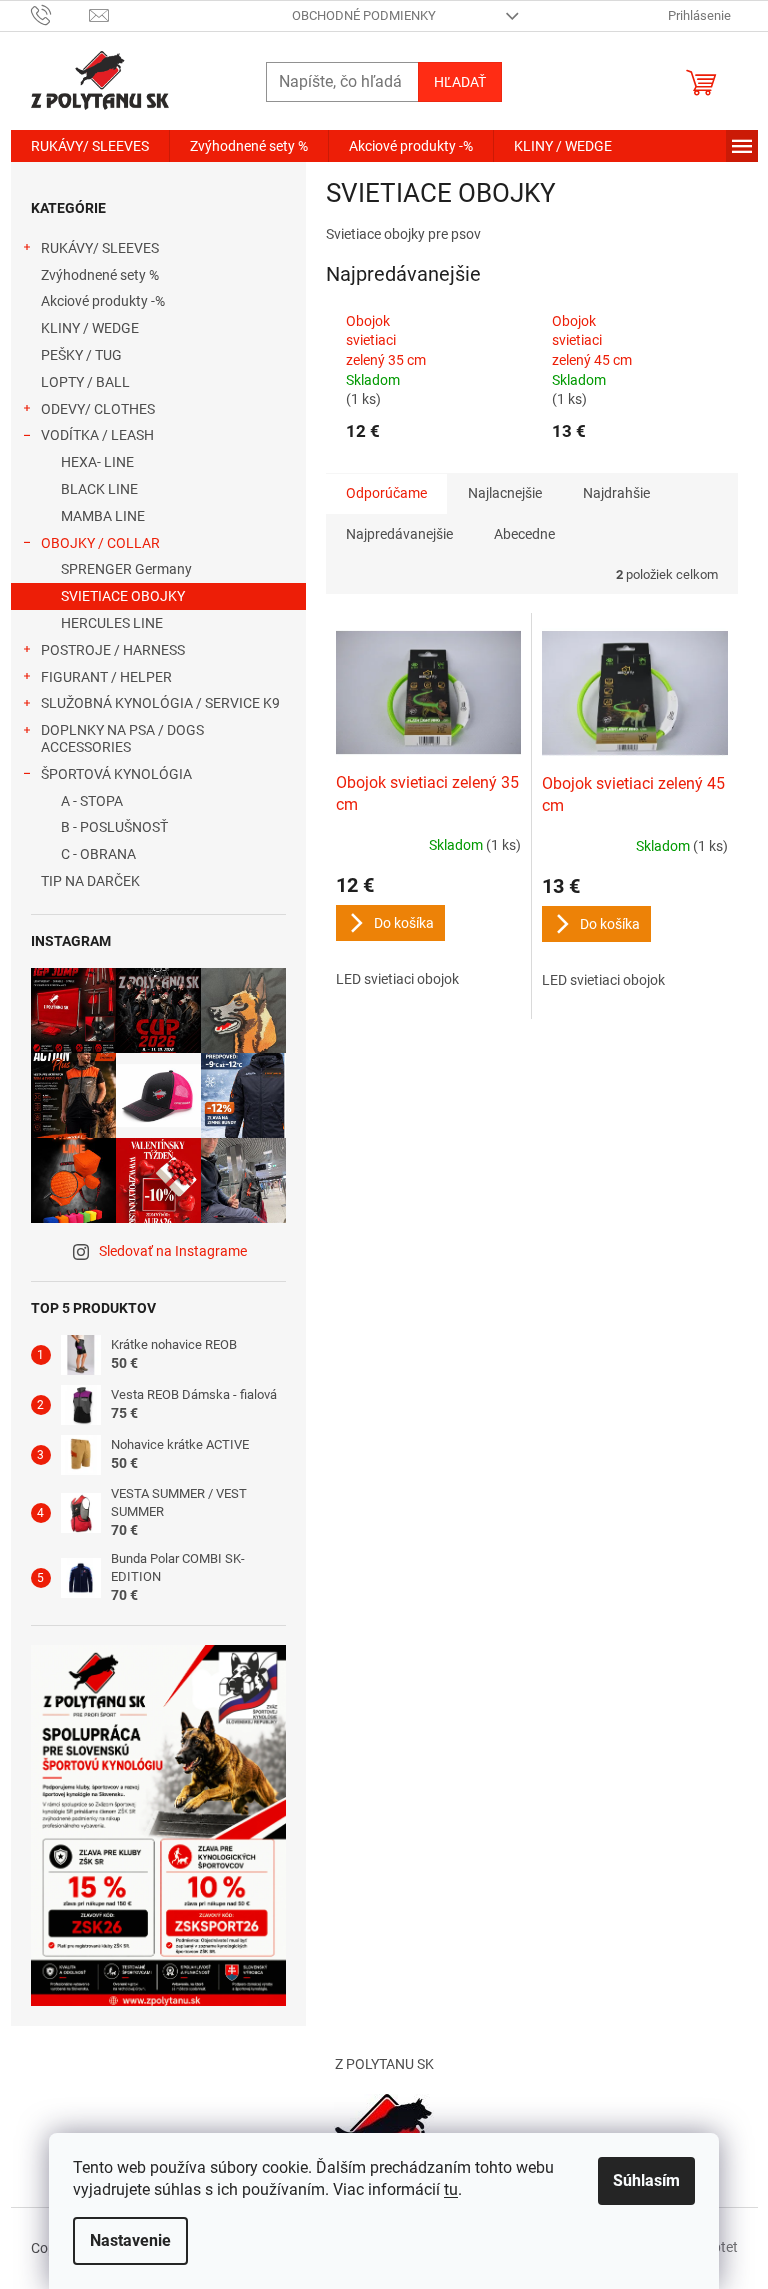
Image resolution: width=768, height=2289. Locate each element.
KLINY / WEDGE (90, 328)
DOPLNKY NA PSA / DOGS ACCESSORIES (122, 738)
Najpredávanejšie (399, 534)
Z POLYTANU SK (384, 2064)
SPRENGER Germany (126, 569)
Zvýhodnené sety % (100, 275)
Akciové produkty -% (103, 301)
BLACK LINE (99, 489)
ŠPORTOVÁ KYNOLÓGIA (116, 774)
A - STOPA (92, 801)
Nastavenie (130, 2240)
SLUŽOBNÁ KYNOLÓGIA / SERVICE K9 (160, 703)
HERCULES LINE (112, 623)
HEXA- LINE (97, 462)
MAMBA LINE (103, 516)
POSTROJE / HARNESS (113, 650)
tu (451, 2189)
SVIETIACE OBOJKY (123, 596)
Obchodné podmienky (364, 15)
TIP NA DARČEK (90, 881)
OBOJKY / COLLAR (100, 543)
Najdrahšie (616, 493)
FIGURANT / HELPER (106, 677)
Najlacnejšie (505, 493)
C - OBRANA (98, 854)
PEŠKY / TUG (81, 355)
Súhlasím (646, 2180)
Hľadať (460, 82)
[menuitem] (90, 146)
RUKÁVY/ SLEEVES (100, 248)
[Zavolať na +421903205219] (60, 14)
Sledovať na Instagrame (173, 1251)
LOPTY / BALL (85, 382)
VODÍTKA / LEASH (97, 435)
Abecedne (524, 534)
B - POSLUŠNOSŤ (114, 827)
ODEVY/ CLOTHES (98, 409)
